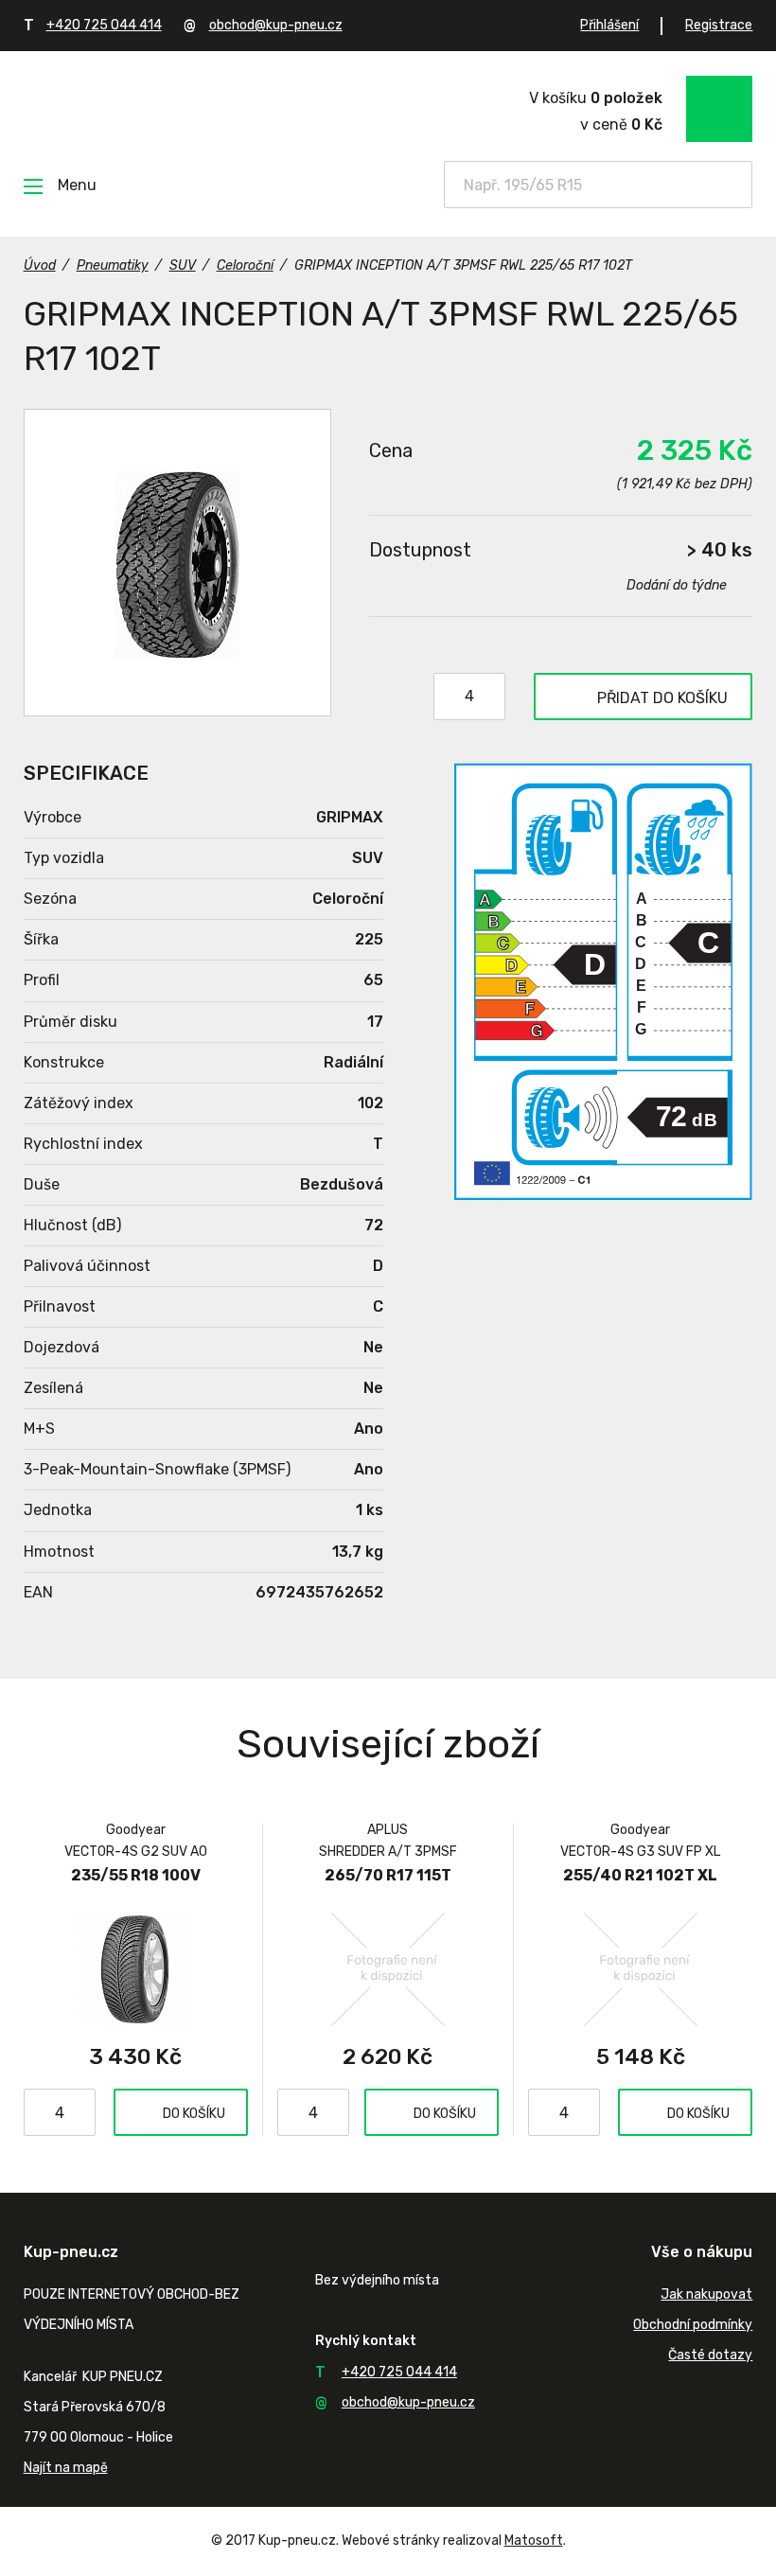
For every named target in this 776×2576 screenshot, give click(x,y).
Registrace (719, 25)
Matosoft (534, 2541)
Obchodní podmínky (693, 2325)
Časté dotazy (710, 2355)
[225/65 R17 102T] (177, 563)
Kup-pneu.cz (159, 107)
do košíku (662, 698)
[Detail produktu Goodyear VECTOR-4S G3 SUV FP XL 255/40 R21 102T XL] (640, 1968)
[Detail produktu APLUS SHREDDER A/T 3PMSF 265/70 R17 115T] (388, 1968)
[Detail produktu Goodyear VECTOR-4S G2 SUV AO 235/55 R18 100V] (136, 1968)
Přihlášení (609, 25)
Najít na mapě (66, 2468)
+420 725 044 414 (104, 25)
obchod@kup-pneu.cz (276, 25)
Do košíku (194, 2114)
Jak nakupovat (706, 2294)
